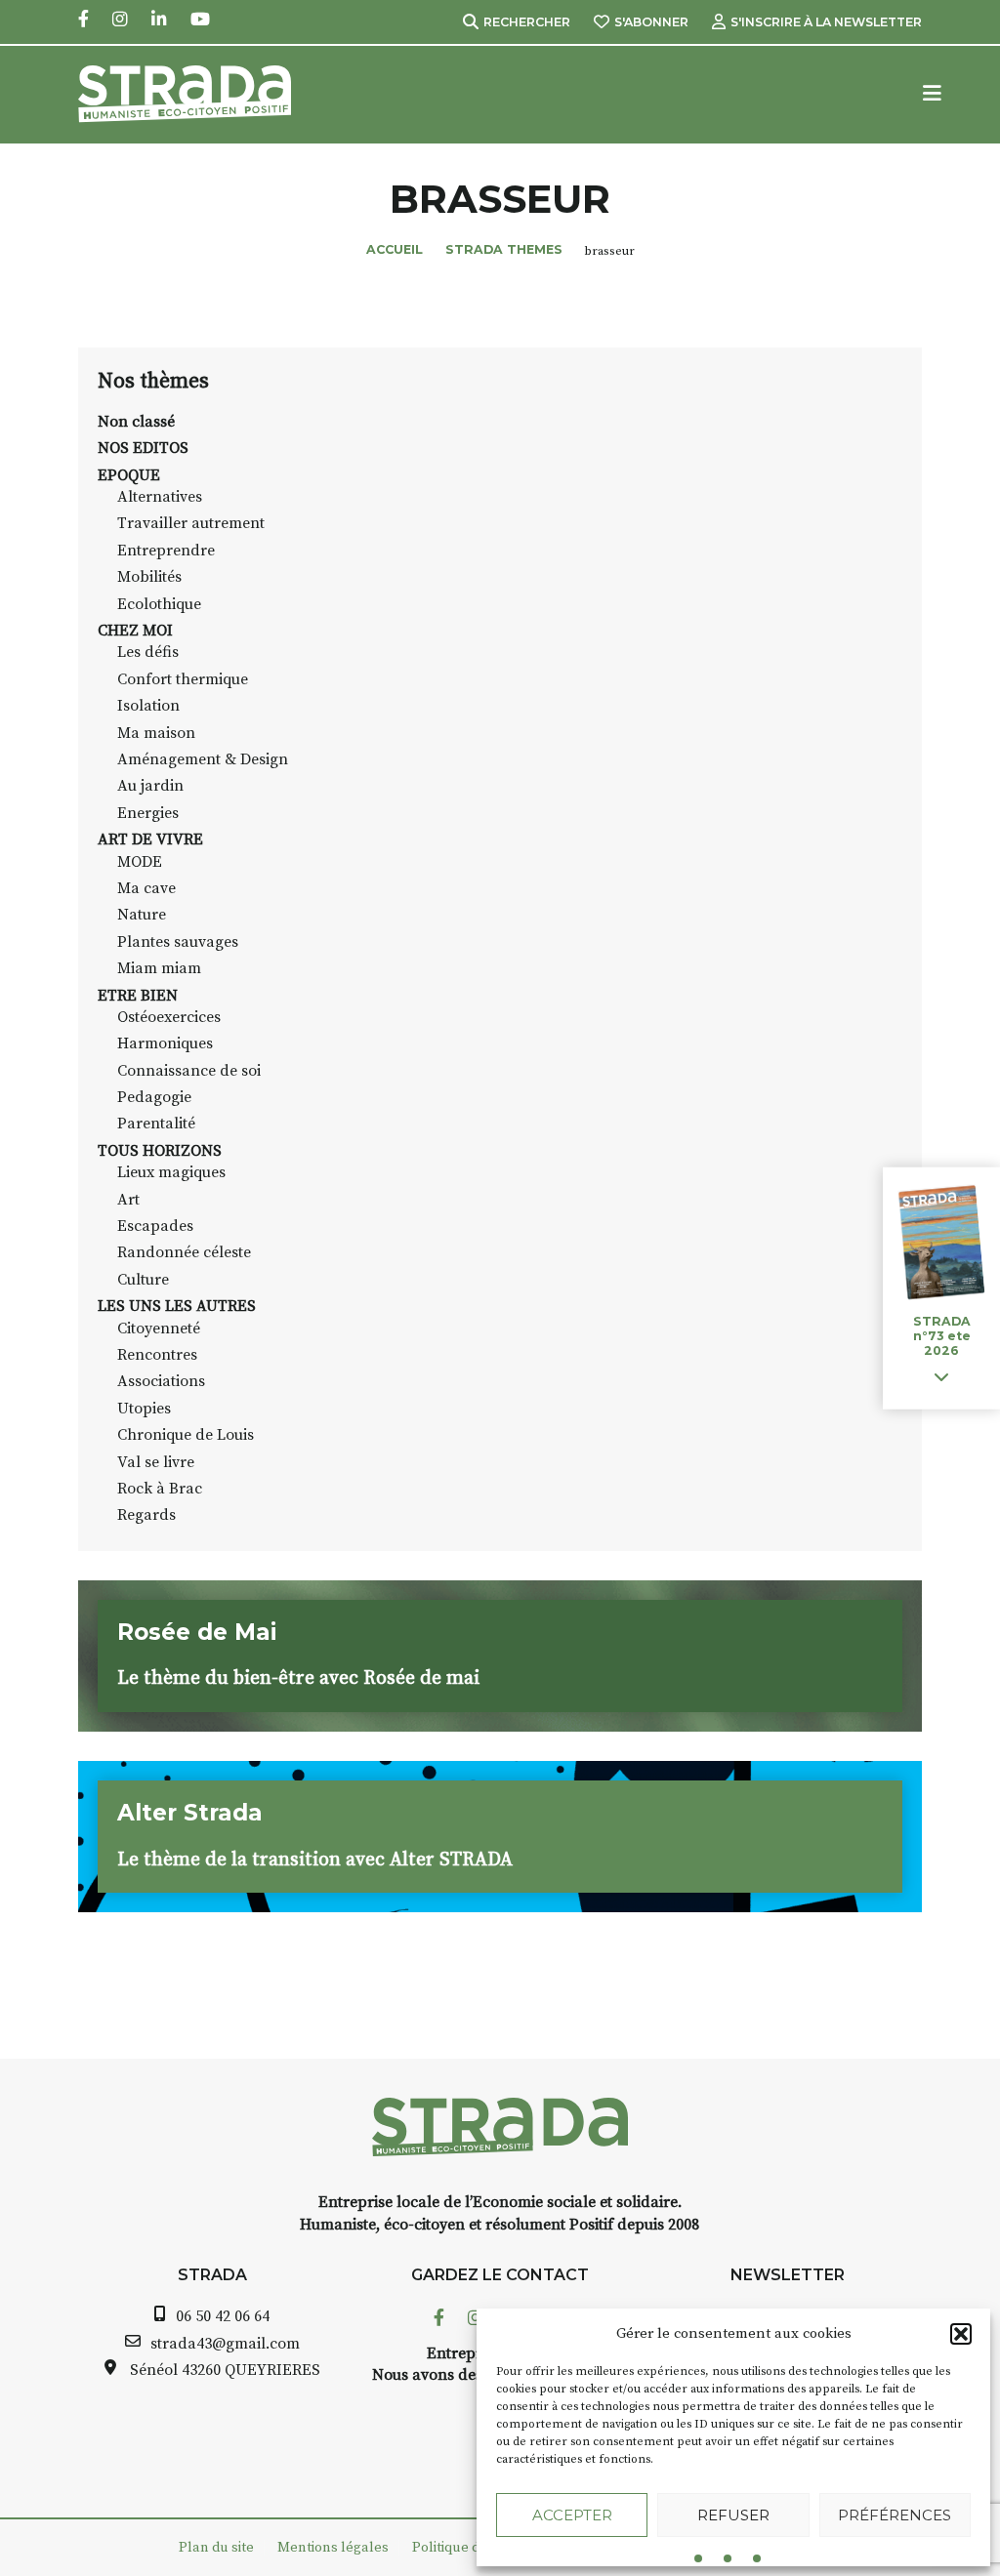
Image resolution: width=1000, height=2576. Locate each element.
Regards (146, 1515)
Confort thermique (183, 679)
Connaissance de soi (189, 1071)
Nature (142, 915)
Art (128, 1200)
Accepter (572, 2515)
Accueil (395, 249)
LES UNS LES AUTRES (177, 1306)
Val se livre (156, 1462)
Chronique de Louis (186, 1435)
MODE (140, 862)
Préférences (895, 2515)
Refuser (733, 2515)
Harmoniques (165, 1043)
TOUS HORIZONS (160, 1151)
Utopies (144, 1409)
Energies (148, 813)
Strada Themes (504, 249)
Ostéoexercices (169, 1017)
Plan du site (216, 2548)
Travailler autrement (191, 523)
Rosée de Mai (197, 1632)
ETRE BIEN (138, 996)
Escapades (155, 1226)
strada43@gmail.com (225, 2344)
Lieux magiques (171, 1172)
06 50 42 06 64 (223, 2316)
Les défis (148, 652)
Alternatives (160, 497)
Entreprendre (166, 551)
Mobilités (149, 577)
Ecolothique (159, 604)
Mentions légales (333, 2548)
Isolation (148, 706)
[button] (961, 2334)
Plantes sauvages (178, 942)
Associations (161, 1381)
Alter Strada (190, 1813)
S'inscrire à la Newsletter (826, 22)
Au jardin (150, 786)
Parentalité (156, 1124)
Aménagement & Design (203, 759)
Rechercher (527, 22)
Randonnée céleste (184, 1252)
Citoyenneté (159, 1329)
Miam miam (159, 968)
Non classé (136, 422)
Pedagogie (154, 1097)
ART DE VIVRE (150, 839)
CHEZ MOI (135, 631)
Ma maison (156, 733)
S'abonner (651, 22)
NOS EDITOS (143, 448)
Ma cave (146, 888)
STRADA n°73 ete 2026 (942, 1336)
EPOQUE (129, 475)
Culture (143, 1280)
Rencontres (157, 1355)
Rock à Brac (160, 1489)
